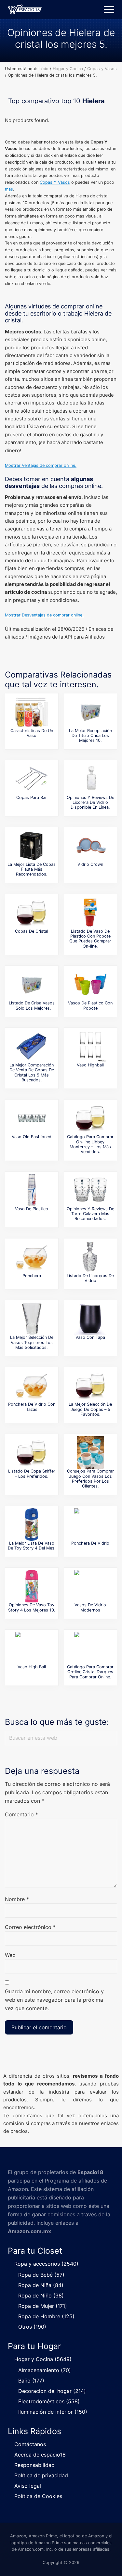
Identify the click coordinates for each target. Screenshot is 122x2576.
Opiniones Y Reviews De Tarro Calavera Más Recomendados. (90, 1214)
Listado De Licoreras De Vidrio (90, 1278)
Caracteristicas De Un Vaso (32, 733)
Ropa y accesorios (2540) (46, 2264)
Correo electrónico (30, 1927)
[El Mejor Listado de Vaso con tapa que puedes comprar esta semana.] (90, 1319)
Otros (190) (32, 2327)
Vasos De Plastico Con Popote (90, 1005)
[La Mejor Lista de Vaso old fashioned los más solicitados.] (32, 1118)
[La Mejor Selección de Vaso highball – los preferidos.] (90, 1046)
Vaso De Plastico (32, 1209)
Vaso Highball (90, 1065)
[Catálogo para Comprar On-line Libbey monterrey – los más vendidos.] (90, 1118)
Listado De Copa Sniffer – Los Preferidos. (32, 1474)
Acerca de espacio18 (40, 2455)
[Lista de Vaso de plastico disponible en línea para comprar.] (32, 1190)
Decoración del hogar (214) (52, 2391)
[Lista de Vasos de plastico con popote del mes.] (90, 984)
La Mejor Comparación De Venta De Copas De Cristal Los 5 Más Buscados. (32, 1072)
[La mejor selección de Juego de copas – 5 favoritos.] (90, 1386)
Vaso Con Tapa (90, 1337)
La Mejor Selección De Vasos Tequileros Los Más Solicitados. (32, 1342)
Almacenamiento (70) (45, 2370)
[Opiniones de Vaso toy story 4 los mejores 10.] (32, 1586)
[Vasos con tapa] (32, 712)
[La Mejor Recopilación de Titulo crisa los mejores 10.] (90, 712)
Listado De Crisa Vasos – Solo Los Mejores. (32, 1005)
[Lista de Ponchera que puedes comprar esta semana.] (32, 1257)
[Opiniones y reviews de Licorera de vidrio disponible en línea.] (90, 779)
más (9, 189)
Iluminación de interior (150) (53, 2412)
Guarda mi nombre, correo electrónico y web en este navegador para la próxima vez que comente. (54, 2000)
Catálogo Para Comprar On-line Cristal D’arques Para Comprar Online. (90, 1672)
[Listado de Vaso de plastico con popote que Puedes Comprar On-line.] (90, 913)
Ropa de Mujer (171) (43, 2306)
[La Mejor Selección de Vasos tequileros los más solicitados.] (32, 1319)
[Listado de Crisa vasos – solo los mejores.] (32, 984)
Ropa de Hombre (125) (46, 2316)
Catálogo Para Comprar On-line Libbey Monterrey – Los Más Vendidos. (90, 1144)
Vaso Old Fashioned (32, 1137)
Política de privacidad (41, 2475)
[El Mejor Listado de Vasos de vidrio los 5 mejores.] (90, 1586)
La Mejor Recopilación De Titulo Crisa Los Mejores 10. (90, 736)
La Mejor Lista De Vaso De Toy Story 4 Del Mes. (32, 1546)
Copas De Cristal (32, 931)
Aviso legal (28, 2486)
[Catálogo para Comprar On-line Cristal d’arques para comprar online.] (90, 1648)
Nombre (17, 1899)
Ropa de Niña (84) (41, 2285)
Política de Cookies (38, 2496)
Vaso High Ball (32, 1667)
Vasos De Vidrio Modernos (90, 1607)
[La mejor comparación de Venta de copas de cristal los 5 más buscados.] (32, 1046)
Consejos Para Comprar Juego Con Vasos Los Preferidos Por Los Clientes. (90, 1479)
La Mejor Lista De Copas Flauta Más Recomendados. (32, 869)
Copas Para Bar (32, 797)
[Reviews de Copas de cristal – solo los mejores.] (32, 913)
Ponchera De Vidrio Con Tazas (32, 1407)
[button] (109, 9)
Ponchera (32, 1276)
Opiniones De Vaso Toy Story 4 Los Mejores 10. (32, 1607)
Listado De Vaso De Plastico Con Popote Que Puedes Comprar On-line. (90, 939)
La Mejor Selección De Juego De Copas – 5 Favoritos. (90, 1409)
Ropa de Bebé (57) (41, 2275)
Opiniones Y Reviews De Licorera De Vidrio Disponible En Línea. (90, 803)
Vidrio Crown (90, 864)
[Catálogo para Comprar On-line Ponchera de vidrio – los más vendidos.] (90, 1524)
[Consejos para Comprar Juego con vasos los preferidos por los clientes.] (90, 1452)
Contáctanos (30, 2444)
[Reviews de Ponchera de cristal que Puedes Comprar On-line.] (32, 1386)
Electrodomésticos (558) (49, 2401)
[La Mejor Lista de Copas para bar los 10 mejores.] (32, 779)
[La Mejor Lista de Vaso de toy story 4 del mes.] (32, 1524)
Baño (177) (31, 2381)
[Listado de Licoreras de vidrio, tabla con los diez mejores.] (90, 1257)
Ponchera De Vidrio (90, 1543)
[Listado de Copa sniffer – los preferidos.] (32, 1452)
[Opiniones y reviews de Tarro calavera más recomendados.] (90, 1190)
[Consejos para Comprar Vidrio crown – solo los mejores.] (90, 846)
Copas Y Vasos (55, 182)
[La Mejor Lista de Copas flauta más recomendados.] (32, 846)
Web (10, 1955)
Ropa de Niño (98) (41, 2296)
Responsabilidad (34, 2465)
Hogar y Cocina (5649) (43, 2359)
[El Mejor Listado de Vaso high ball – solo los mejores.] (32, 1648)
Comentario (21, 1814)
